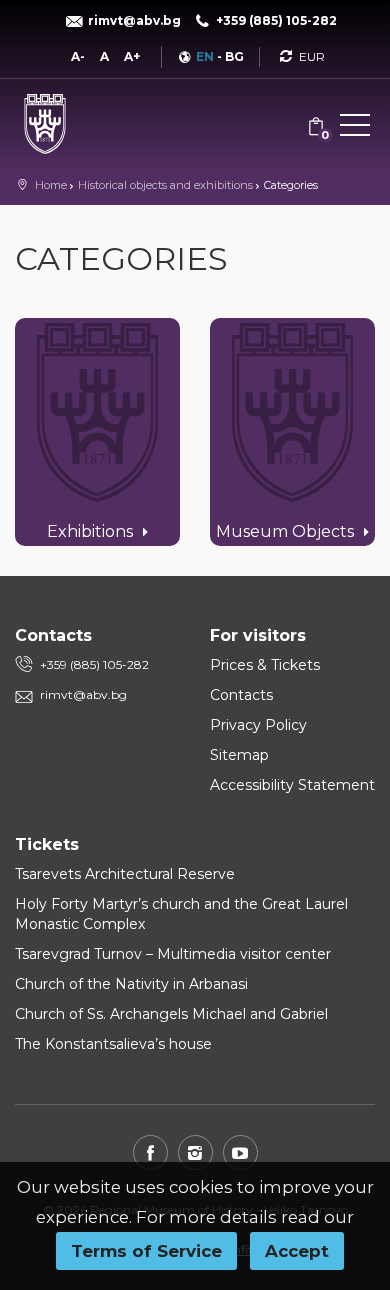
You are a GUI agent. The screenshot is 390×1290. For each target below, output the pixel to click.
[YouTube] (240, 1152)
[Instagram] (195, 1152)
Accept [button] (297, 1251)
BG (234, 56)
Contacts (241, 695)
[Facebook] (150, 1152)
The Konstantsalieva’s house (113, 1044)
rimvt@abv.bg (83, 694)
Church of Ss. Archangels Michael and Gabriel (171, 1014)
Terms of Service (146, 1251)
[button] (355, 129)
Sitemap (239, 755)
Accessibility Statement (292, 785)
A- (78, 56)
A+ (132, 56)
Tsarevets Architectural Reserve (125, 874)
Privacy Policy (258, 725)
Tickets (47, 844)
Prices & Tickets (265, 665)
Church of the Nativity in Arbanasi (131, 984)
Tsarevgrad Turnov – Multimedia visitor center (173, 954)
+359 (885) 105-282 (94, 664)
